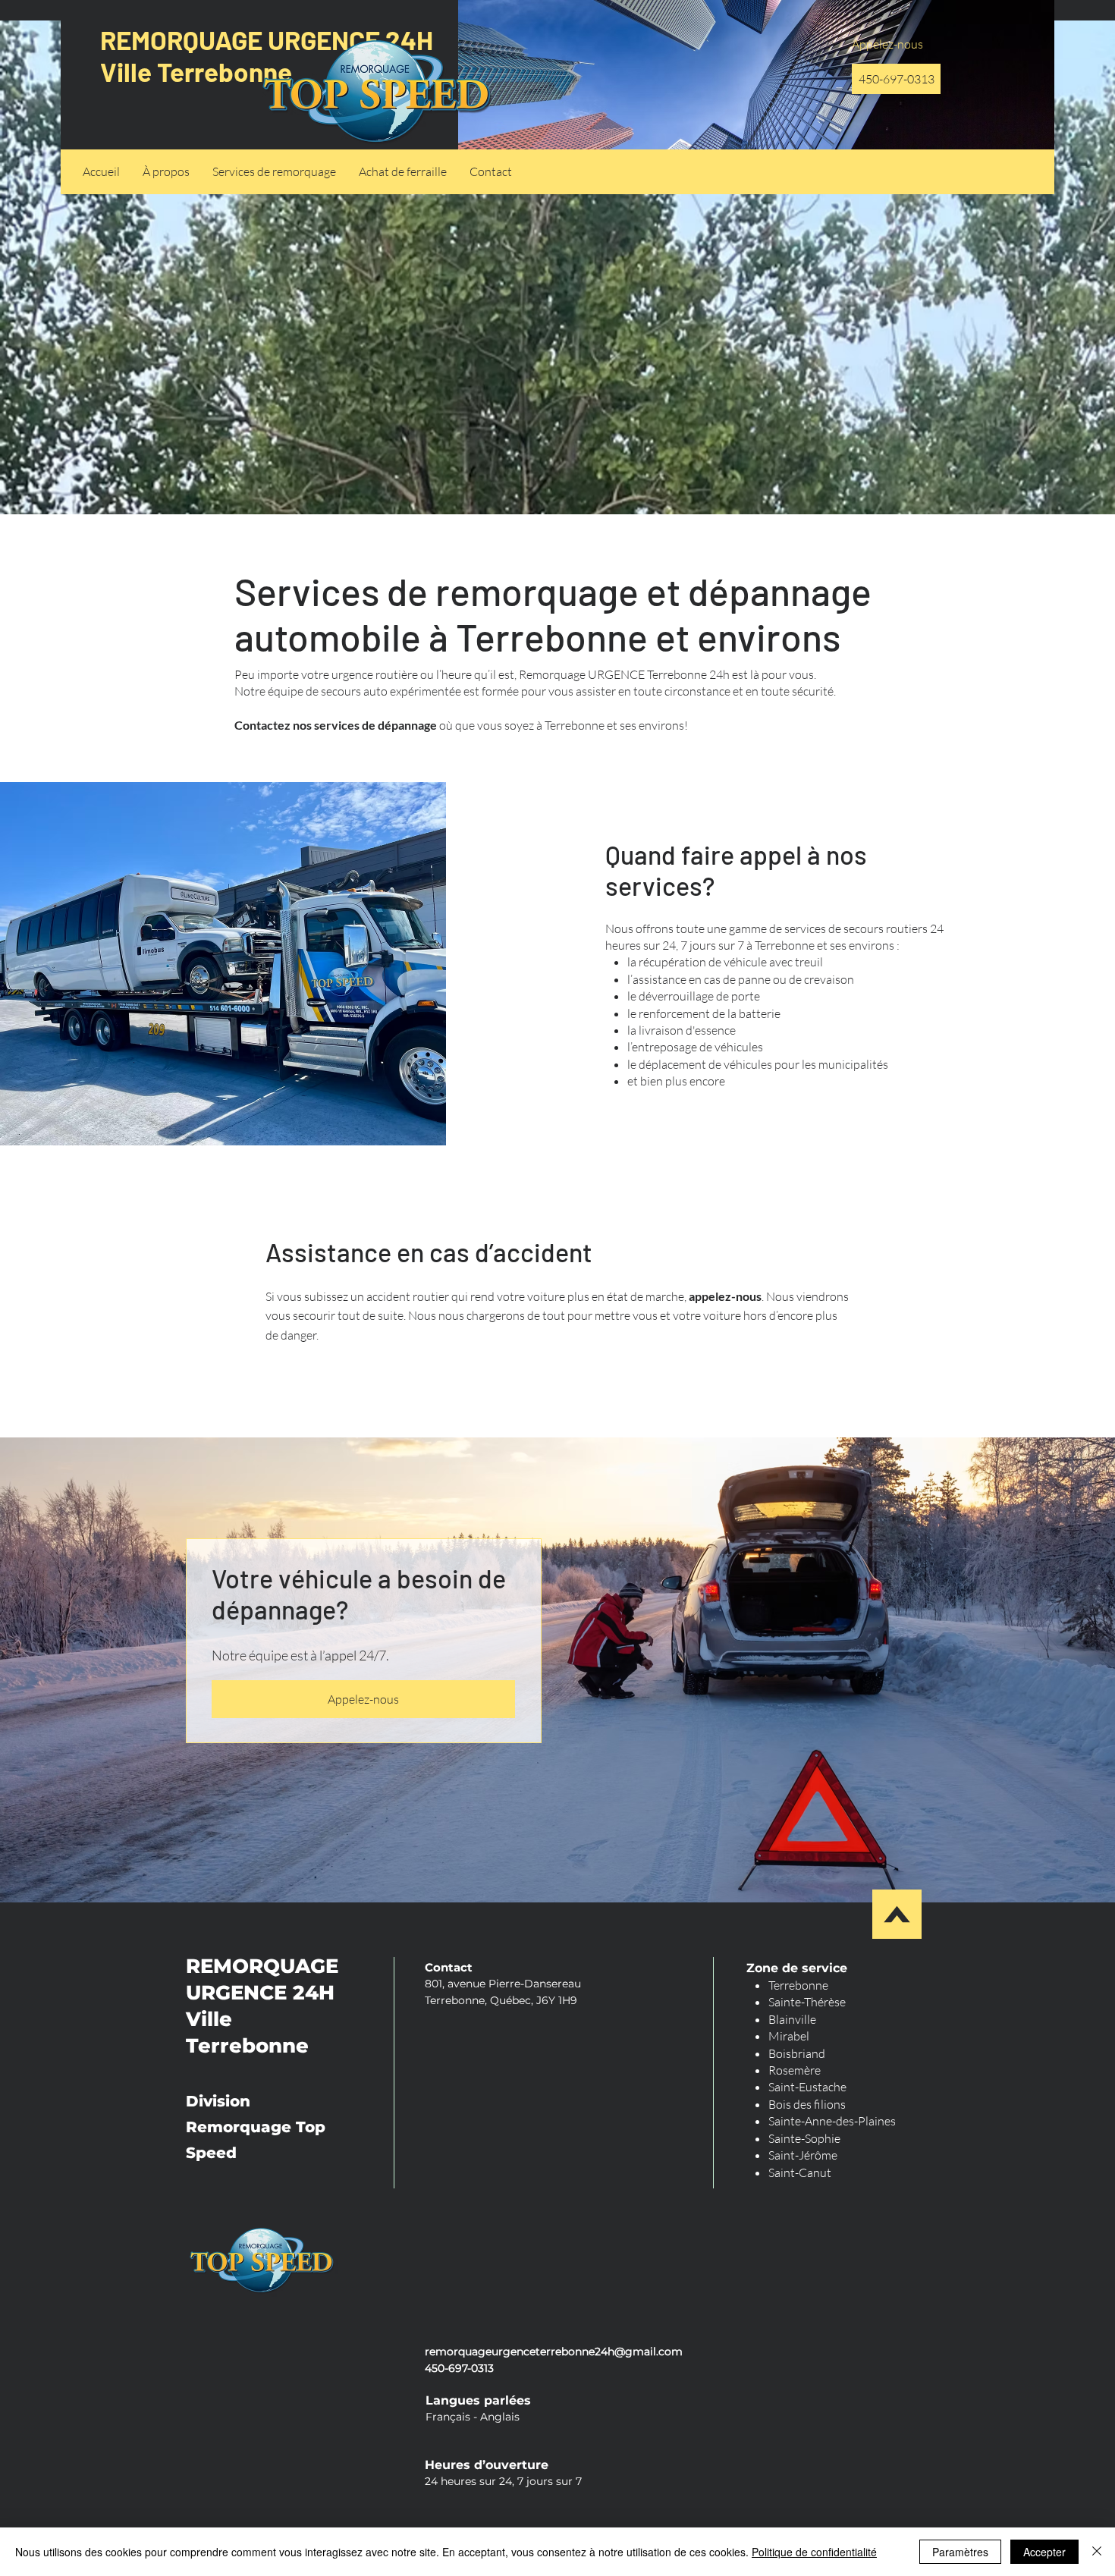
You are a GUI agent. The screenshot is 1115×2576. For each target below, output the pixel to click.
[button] (274, 172)
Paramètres (960, 2552)
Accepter (1044, 2552)
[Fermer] (1097, 2552)
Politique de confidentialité (814, 2552)
